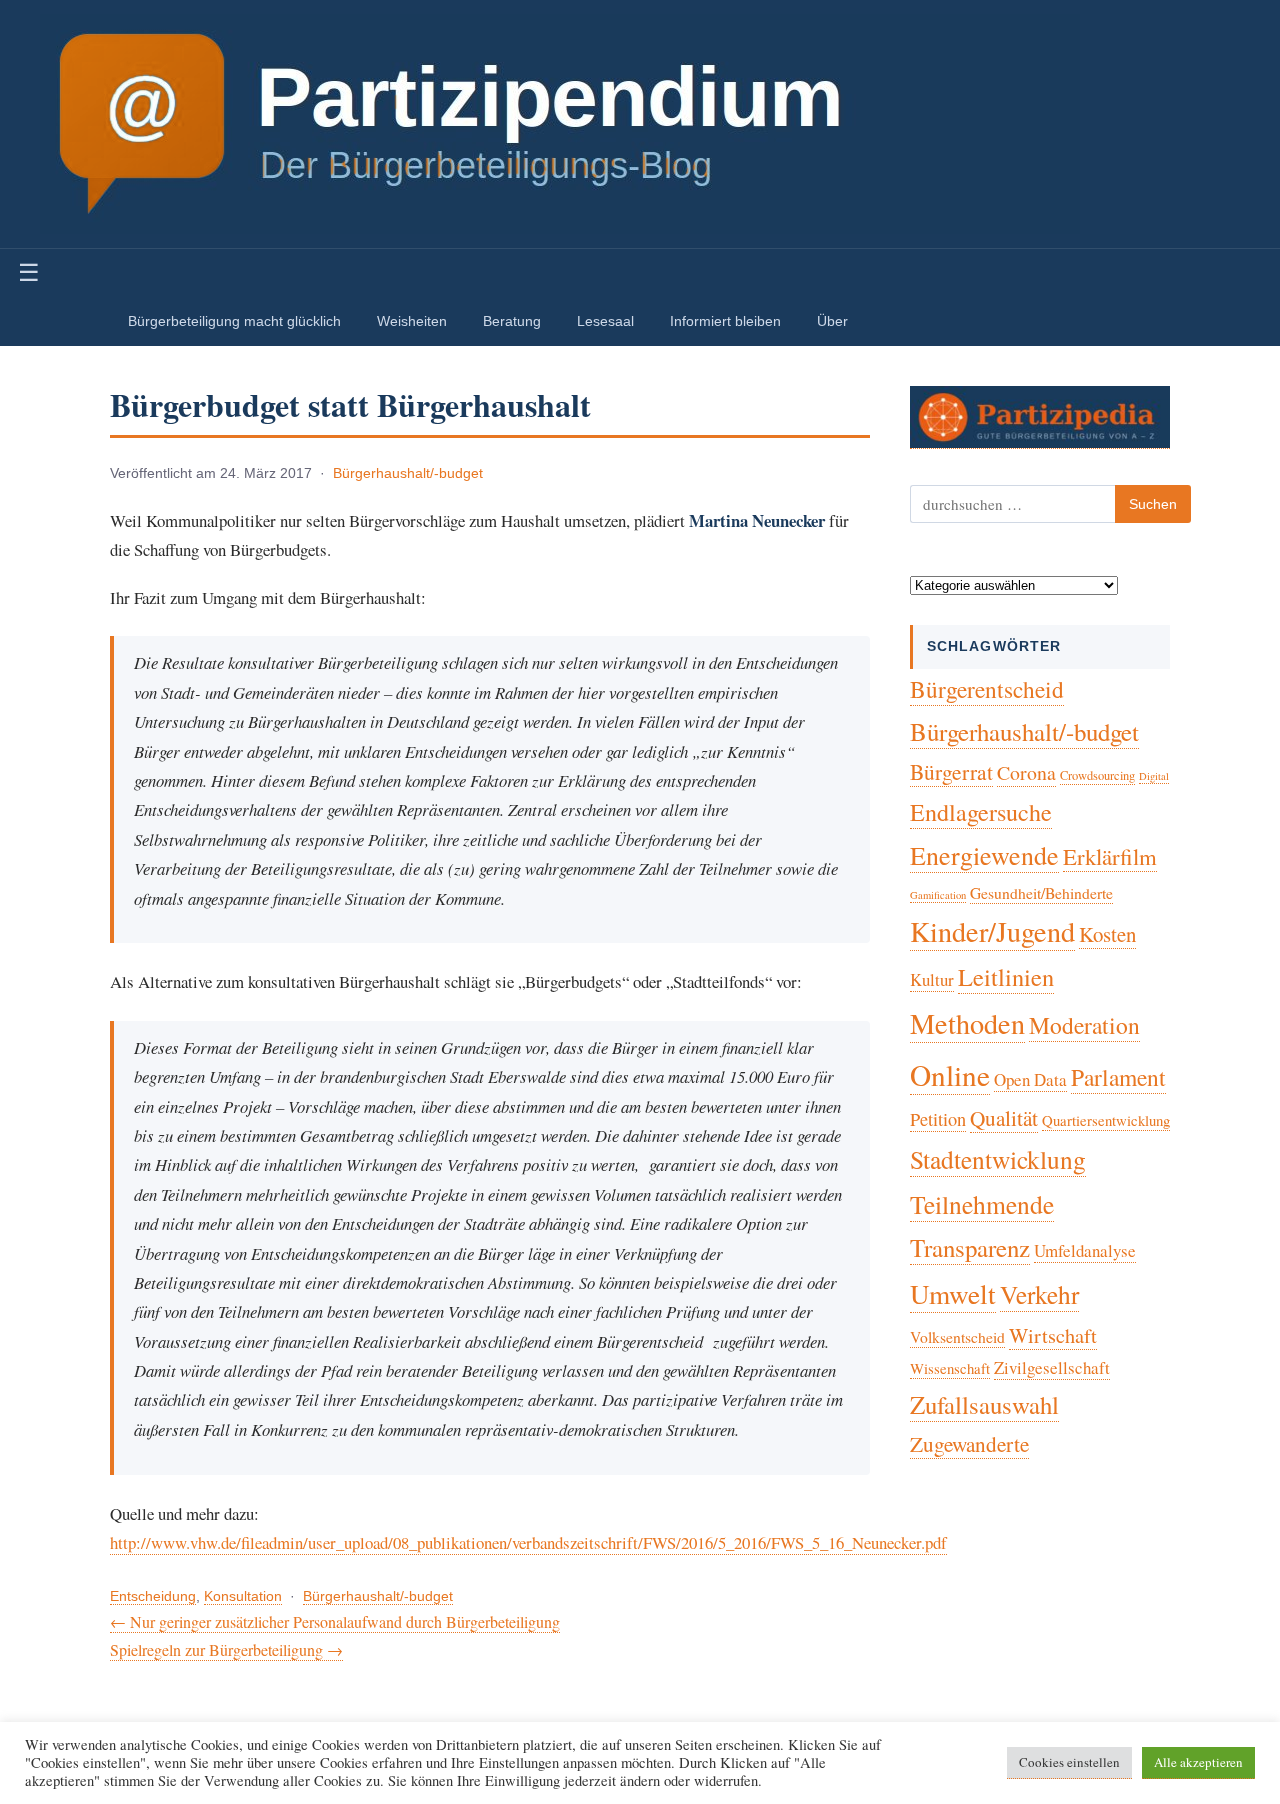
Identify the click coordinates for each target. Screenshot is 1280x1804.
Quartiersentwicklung (1106, 1120)
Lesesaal (605, 321)
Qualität (1004, 1118)
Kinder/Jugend (992, 931)
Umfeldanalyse (1085, 1250)
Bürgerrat (951, 771)
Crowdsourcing (1097, 775)
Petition (938, 1119)
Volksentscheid (957, 1336)
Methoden (967, 1023)
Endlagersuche (981, 812)
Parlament (1118, 1077)
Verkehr (1039, 1294)
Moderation (1084, 1025)
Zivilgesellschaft (1052, 1367)
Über (832, 321)
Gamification (938, 895)
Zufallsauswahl (984, 1404)
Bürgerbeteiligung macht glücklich (234, 321)
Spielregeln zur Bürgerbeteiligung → (226, 1649)
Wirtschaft (1053, 1335)
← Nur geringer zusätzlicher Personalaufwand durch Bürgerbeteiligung (335, 1621)
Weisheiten (412, 321)
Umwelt (953, 1293)
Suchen (1153, 504)
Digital (1154, 776)
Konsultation (243, 1596)
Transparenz (970, 1247)
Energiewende (984, 855)
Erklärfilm (1110, 856)
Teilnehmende (982, 1204)
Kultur (932, 979)
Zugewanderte (969, 1444)
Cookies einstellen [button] (1069, 1762)
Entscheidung (153, 1596)
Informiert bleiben (725, 321)
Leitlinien (1006, 976)
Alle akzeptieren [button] (1198, 1762)
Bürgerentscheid (987, 689)
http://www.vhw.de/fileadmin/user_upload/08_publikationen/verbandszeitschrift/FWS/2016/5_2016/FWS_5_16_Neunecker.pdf (528, 1542)
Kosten (1107, 934)
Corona (1026, 772)
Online (950, 1074)
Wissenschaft (950, 1368)
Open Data (1030, 1079)
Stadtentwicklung (998, 1159)
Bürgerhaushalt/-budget (408, 473)
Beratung (512, 321)
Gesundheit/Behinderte (1041, 892)
